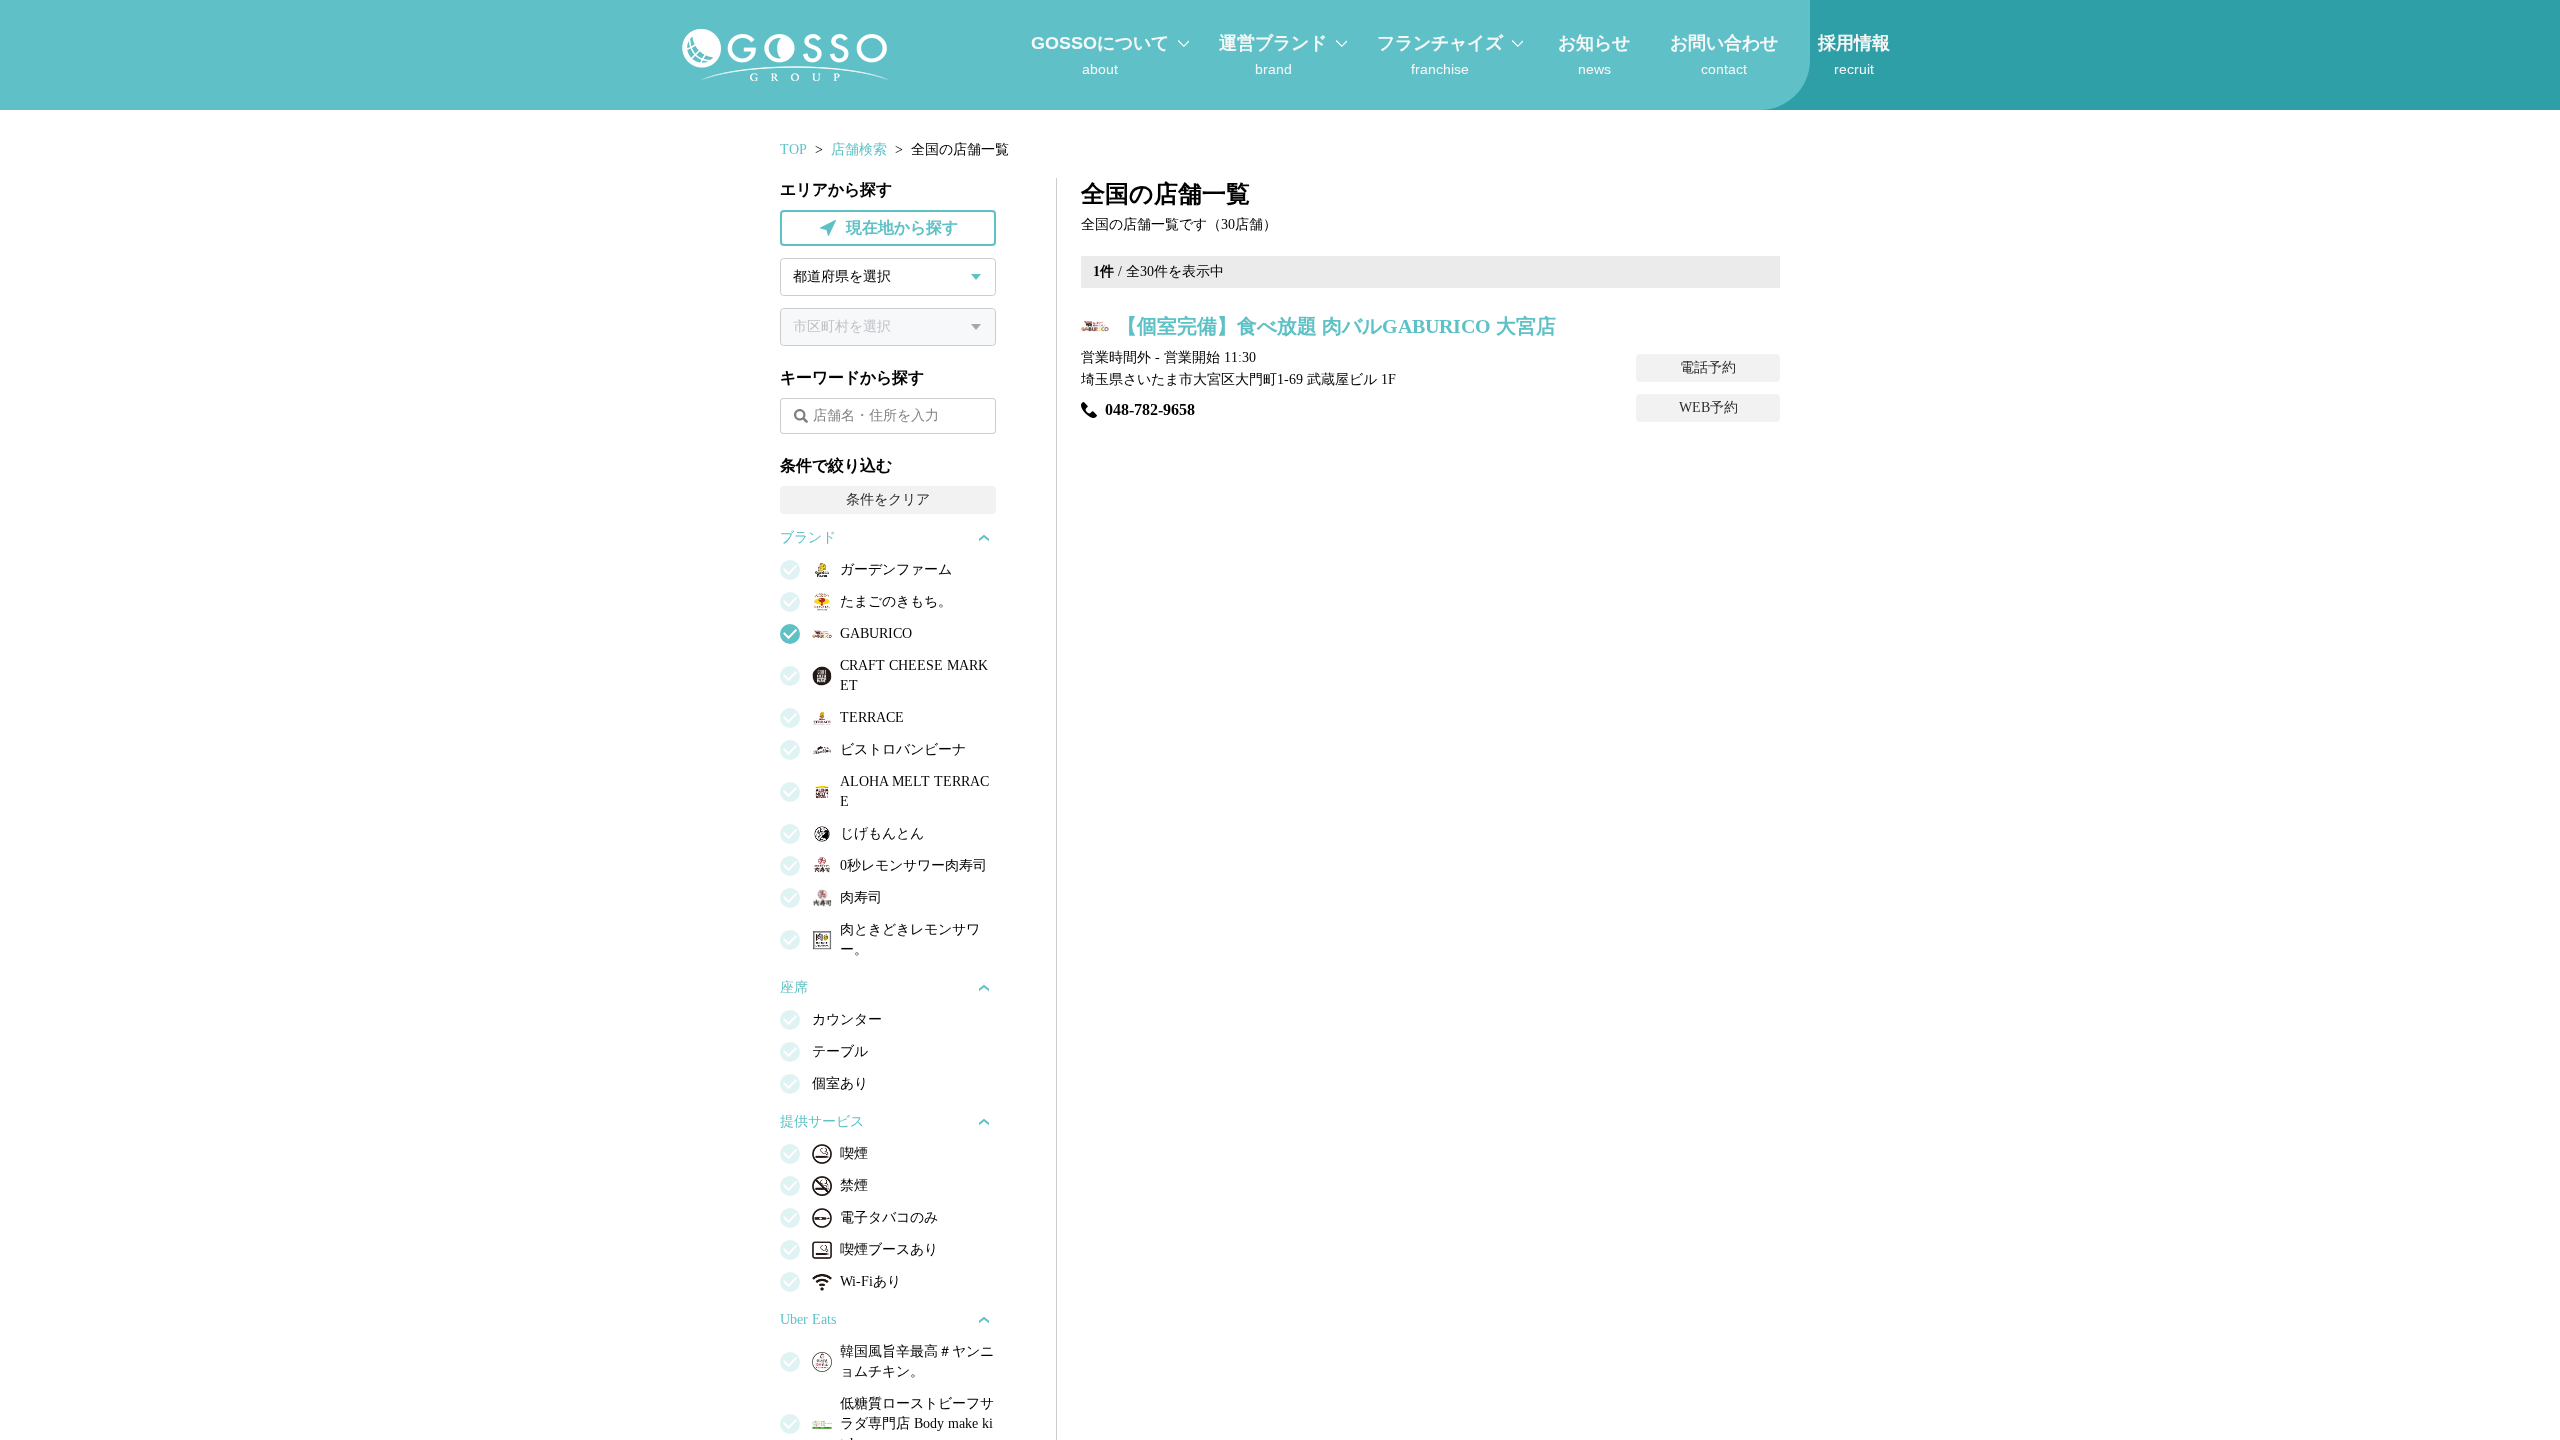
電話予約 (1708, 367)
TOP (793, 149)
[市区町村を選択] (888, 327)
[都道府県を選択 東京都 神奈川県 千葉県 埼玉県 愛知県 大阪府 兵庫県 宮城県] (888, 277)
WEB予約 (1708, 407)
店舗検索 (859, 149)
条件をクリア (888, 499)
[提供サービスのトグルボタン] (984, 1122)
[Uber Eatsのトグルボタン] (984, 1320)
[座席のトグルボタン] (984, 988)
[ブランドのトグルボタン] (984, 538)
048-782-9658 (1150, 409)
